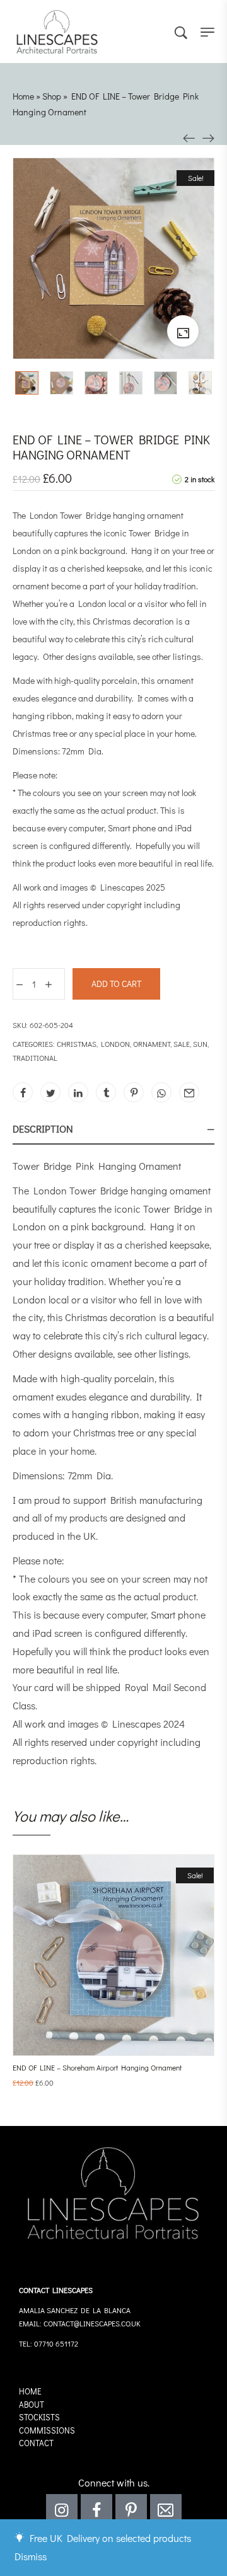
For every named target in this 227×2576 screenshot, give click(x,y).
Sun (200, 1044)
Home (23, 96)
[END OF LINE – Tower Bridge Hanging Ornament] (189, 136)
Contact (36, 2443)
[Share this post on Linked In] (78, 1092)
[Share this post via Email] (189, 1092)
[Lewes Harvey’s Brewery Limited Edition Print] (208, 136)
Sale (182, 1044)
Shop (52, 96)
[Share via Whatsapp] (161, 1092)
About (32, 2404)
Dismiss (31, 2556)
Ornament (152, 1044)
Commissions (47, 2430)
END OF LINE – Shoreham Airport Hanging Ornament (97, 2067)
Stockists (39, 2417)
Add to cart (116, 984)
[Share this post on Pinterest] (134, 1092)
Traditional (35, 1058)
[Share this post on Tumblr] (106, 1092)
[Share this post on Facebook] (23, 1092)
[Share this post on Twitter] (50, 1092)
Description (43, 1129)
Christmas (77, 1044)
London (115, 1044)
